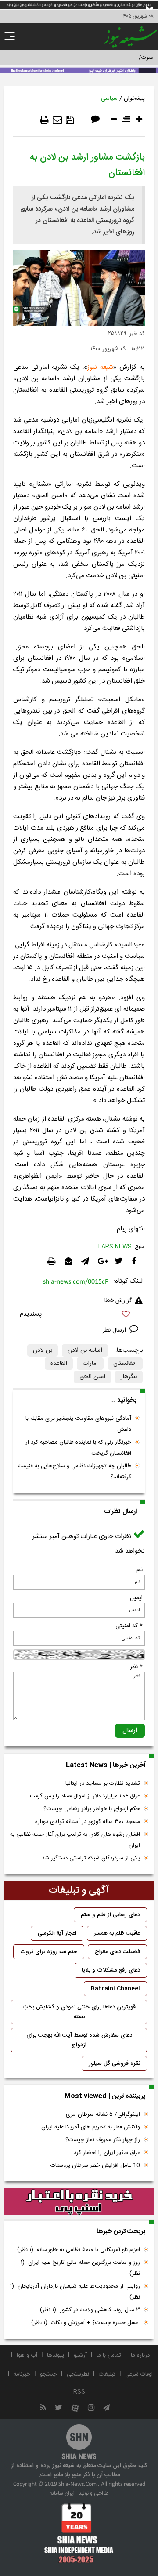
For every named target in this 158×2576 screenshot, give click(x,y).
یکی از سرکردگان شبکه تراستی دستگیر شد (91, 1858)
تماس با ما (109, 2355)
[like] (79, 1315)
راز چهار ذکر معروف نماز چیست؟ (103, 2140)
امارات (90, 1364)
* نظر (136, 1667)
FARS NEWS (115, 1247)
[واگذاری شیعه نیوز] (79, 70)
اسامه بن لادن (85, 1350)
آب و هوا (27, 2355)
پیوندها (56, 2355)
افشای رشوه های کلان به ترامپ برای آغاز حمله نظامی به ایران (75, 1840)
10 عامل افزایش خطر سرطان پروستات (95, 2165)
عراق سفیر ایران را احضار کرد (107, 2153)
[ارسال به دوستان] (57, 120)
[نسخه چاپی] (44, 120)
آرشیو (80, 2355)
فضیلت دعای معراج (117, 1952)
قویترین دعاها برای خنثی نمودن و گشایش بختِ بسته (79, 2012)
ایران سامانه (62, 2493)
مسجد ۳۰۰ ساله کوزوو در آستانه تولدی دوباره (88, 1822)
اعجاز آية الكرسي (57, 1933)
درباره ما (140, 2355)
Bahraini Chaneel (115, 1989)
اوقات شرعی (139, 2374)
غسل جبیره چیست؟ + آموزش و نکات (86, 2323)
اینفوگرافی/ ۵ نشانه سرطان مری (103, 2114)
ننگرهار (129, 1377)
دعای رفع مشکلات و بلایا (111, 1970)
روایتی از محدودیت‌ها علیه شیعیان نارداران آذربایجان (75, 2292)
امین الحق (92, 1377)
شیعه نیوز (100, 367)
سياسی (109, 98)
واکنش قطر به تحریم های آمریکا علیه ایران (91, 2127)
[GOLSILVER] (79, 2202)
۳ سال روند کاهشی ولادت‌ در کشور (90, 2310)
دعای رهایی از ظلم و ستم (110, 1915)
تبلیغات (107, 2374)
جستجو (48, 2374)
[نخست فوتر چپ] (79, 2533)
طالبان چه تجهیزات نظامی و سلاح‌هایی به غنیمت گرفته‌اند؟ (74, 1472)
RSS (79, 2392)
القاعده (59, 1364)
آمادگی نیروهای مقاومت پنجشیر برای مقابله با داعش (78, 1424)
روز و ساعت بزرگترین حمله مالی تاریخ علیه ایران (80, 2268)
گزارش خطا (118, 1301)
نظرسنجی (78, 2374)
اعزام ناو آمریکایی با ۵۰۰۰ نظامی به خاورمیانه (79, 2250)
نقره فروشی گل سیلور (114, 2063)
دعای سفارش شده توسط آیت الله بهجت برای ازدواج (79, 2040)
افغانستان (125, 1364)
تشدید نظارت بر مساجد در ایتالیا (103, 1783)
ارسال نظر (115, 1330)
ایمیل (136, 1598)
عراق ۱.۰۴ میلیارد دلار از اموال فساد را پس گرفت (85, 1796)
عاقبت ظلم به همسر (117, 1933)
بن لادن (43, 1350)
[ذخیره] (70, 120)
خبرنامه (22, 2374)
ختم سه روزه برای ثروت (49, 1952)
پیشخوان (134, 98)
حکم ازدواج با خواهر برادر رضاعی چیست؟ (92, 1809)
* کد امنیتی (129, 1626)
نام (140, 1570)
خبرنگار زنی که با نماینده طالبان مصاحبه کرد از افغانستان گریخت (78, 1448)
